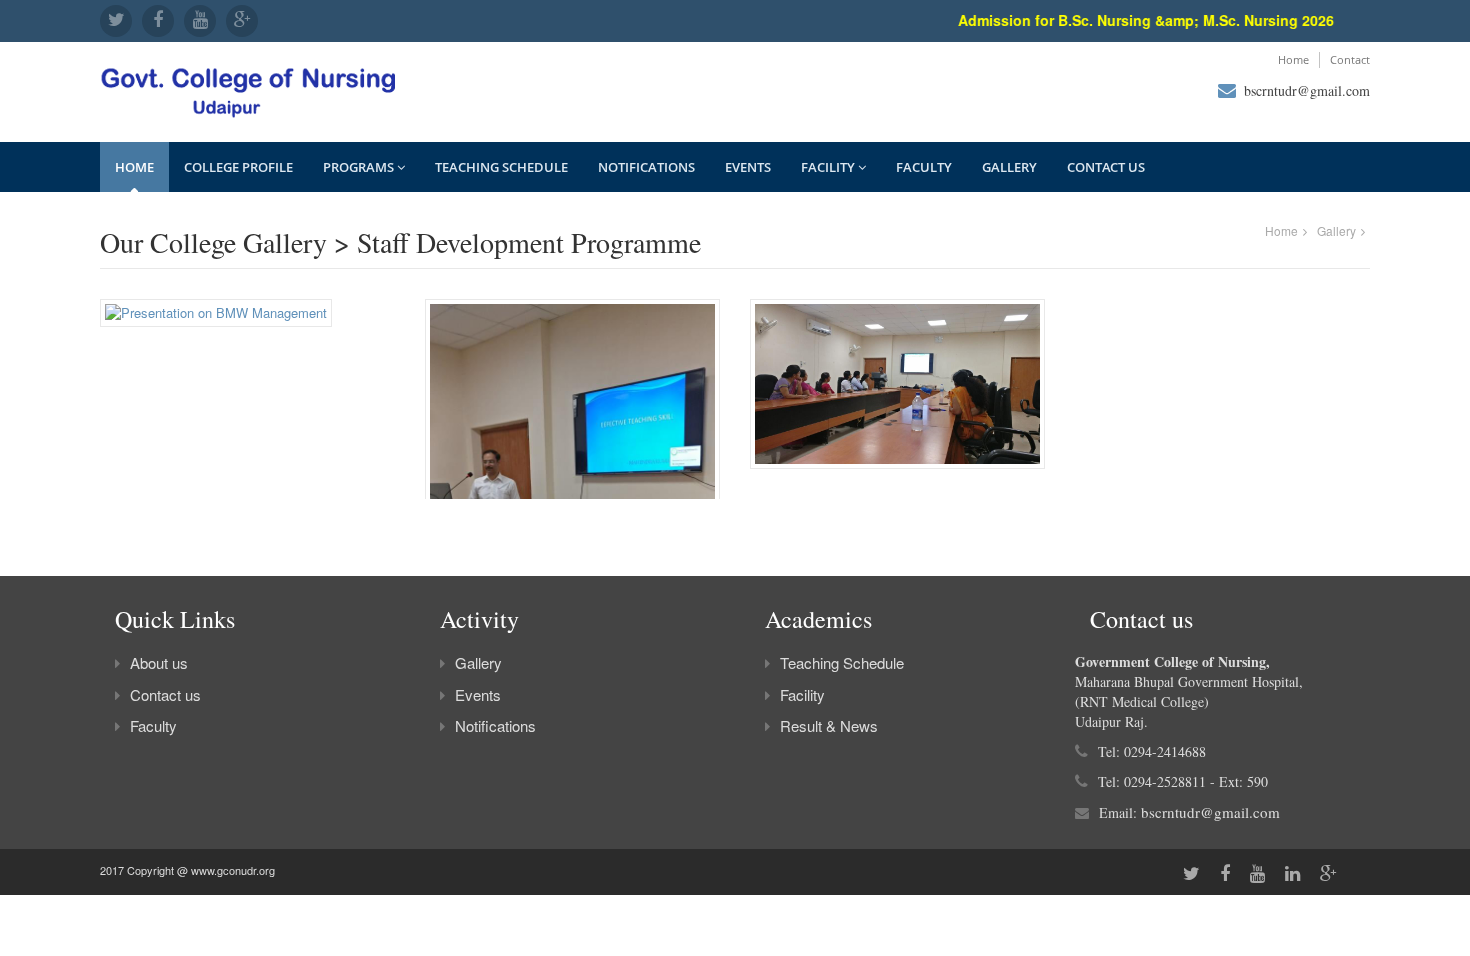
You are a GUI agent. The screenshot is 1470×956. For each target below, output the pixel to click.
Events (748, 167)
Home (1293, 59)
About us (159, 662)
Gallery (1009, 167)
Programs (360, 167)
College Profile (238, 167)
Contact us (1106, 167)
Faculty (924, 167)
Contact (1350, 59)
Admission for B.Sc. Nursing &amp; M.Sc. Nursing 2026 (1136, 20)
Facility (829, 167)
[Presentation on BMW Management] (216, 318)
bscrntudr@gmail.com (1307, 90)
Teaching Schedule (501, 167)
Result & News (829, 725)
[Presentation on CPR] (897, 389)
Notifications (646, 167)
